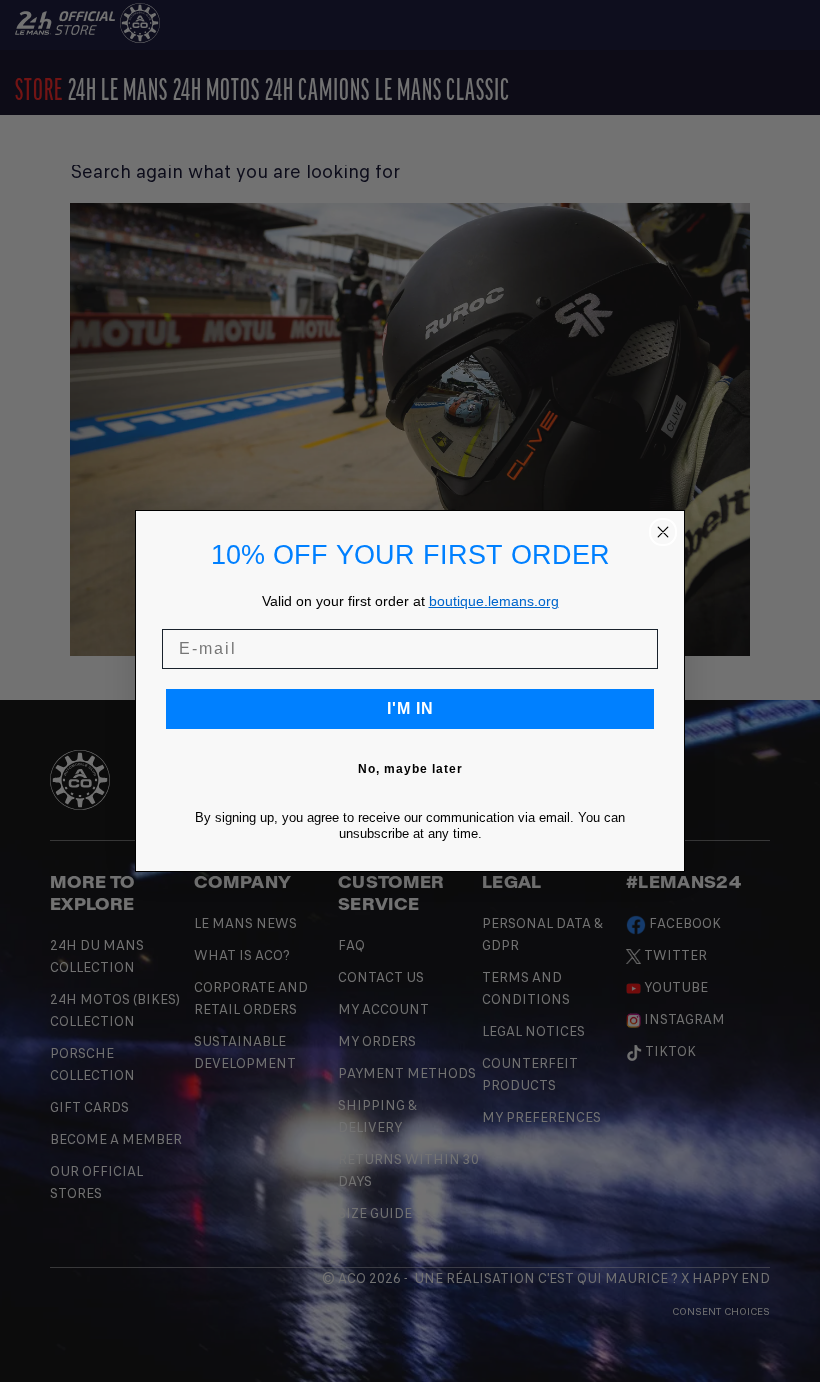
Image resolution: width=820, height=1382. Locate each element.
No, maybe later (410, 769)
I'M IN (410, 708)
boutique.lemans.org (494, 601)
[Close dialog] (663, 532)
